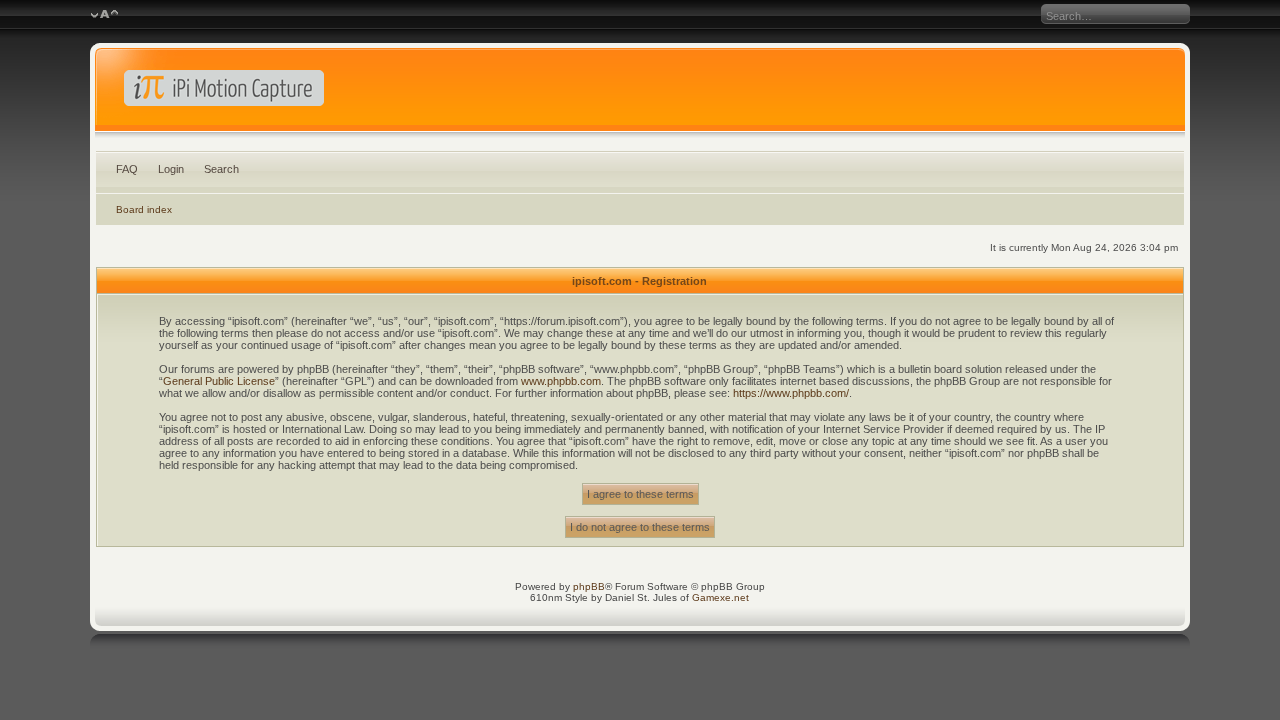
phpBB (589, 586)
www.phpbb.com (561, 381)
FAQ (127, 169)
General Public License (219, 381)
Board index (144, 209)
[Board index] (640, 94)
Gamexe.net (720, 597)
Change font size (104, 15)
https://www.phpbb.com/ (791, 393)
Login (171, 169)
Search (221, 169)
